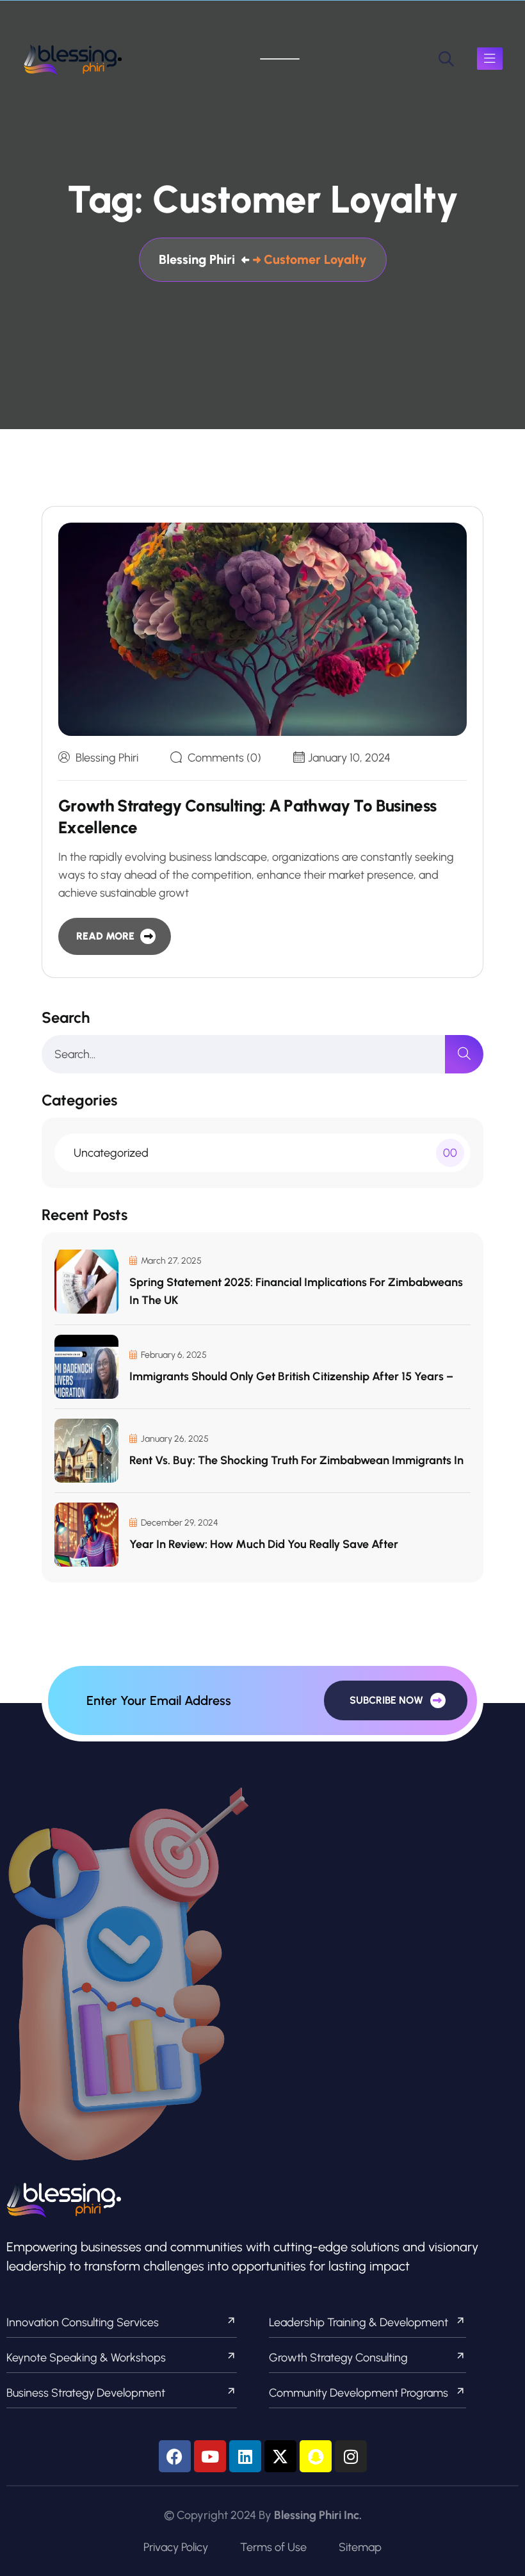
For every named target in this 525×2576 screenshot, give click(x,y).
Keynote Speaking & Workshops (86, 2358)
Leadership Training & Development (359, 2322)
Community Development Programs (359, 2393)
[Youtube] (210, 2456)
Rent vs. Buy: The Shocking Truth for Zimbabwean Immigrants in (296, 1460)
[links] (73, 59)
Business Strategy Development (86, 2393)
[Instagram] (351, 2456)
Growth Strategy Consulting (338, 2358)
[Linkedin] (245, 2456)
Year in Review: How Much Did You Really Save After (264, 1544)
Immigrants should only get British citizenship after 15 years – (291, 1376)
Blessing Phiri (107, 758)
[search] (446, 59)
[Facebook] (175, 2456)
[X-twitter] (280, 2456)
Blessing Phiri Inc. (318, 2515)
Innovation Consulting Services (83, 2322)
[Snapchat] (316, 2456)
